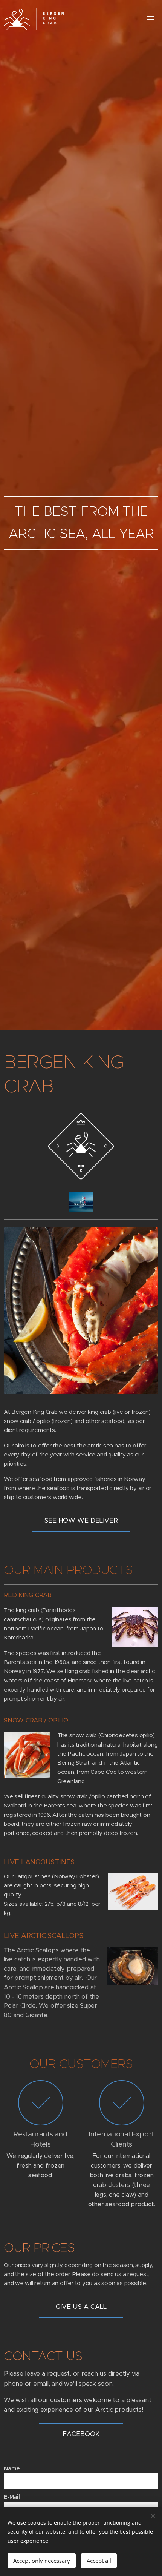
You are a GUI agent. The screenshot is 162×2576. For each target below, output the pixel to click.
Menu (151, 19)
